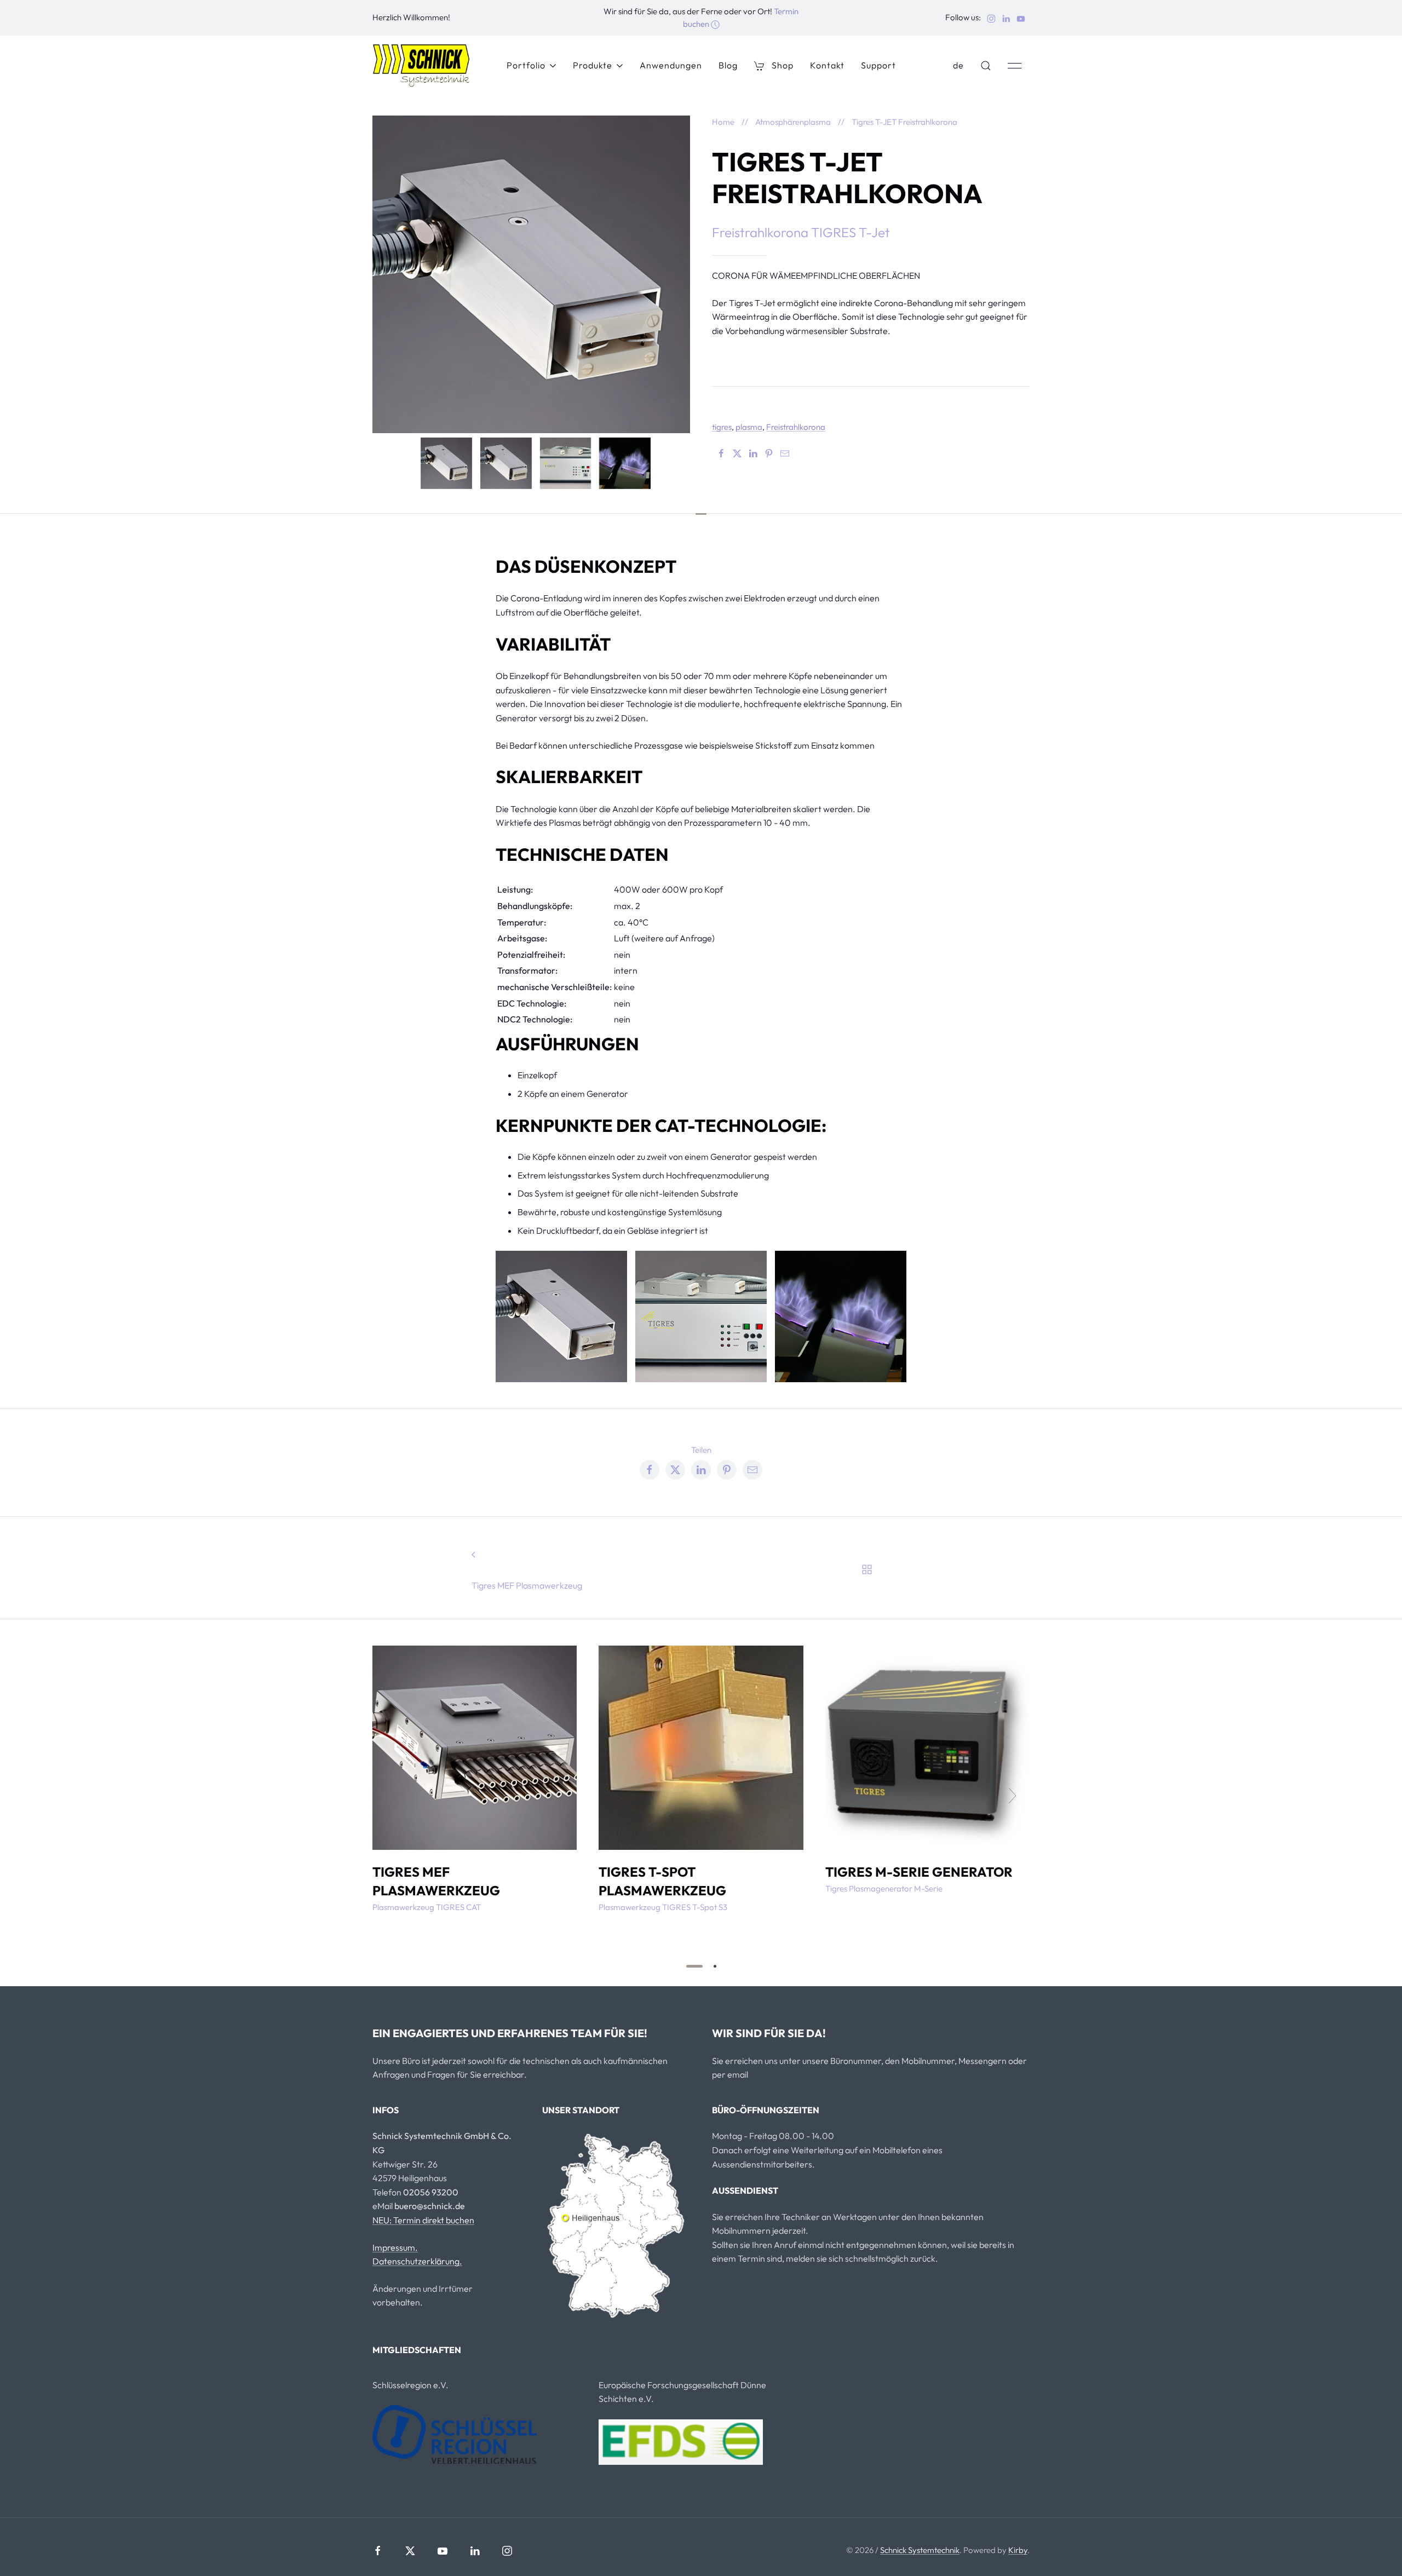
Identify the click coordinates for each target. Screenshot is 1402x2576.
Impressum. (395, 2247)
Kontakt (827, 65)
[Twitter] (410, 2551)
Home (723, 122)
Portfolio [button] (526, 65)
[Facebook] (721, 453)
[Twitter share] (675, 1470)
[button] (986, 66)
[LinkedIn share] (701, 1470)
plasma (749, 427)
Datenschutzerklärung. (417, 2261)
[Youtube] (443, 2551)
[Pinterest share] (727, 1470)
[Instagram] (507, 2551)
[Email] (785, 453)
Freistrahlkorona (796, 427)
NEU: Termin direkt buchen (423, 2220)
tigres (722, 427)
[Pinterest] (769, 453)
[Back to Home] (421, 66)
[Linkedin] (753, 453)
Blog (728, 65)
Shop (783, 65)
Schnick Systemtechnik (920, 2550)
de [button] (958, 65)
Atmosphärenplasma (793, 122)
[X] (737, 453)
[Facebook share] (650, 1470)
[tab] (446, 462)
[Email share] (752, 1470)
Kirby (1018, 2550)
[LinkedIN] (475, 2551)
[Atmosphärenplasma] (867, 1568)
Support (878, 65)
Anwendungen (671, 65)
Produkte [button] (593, 65)
